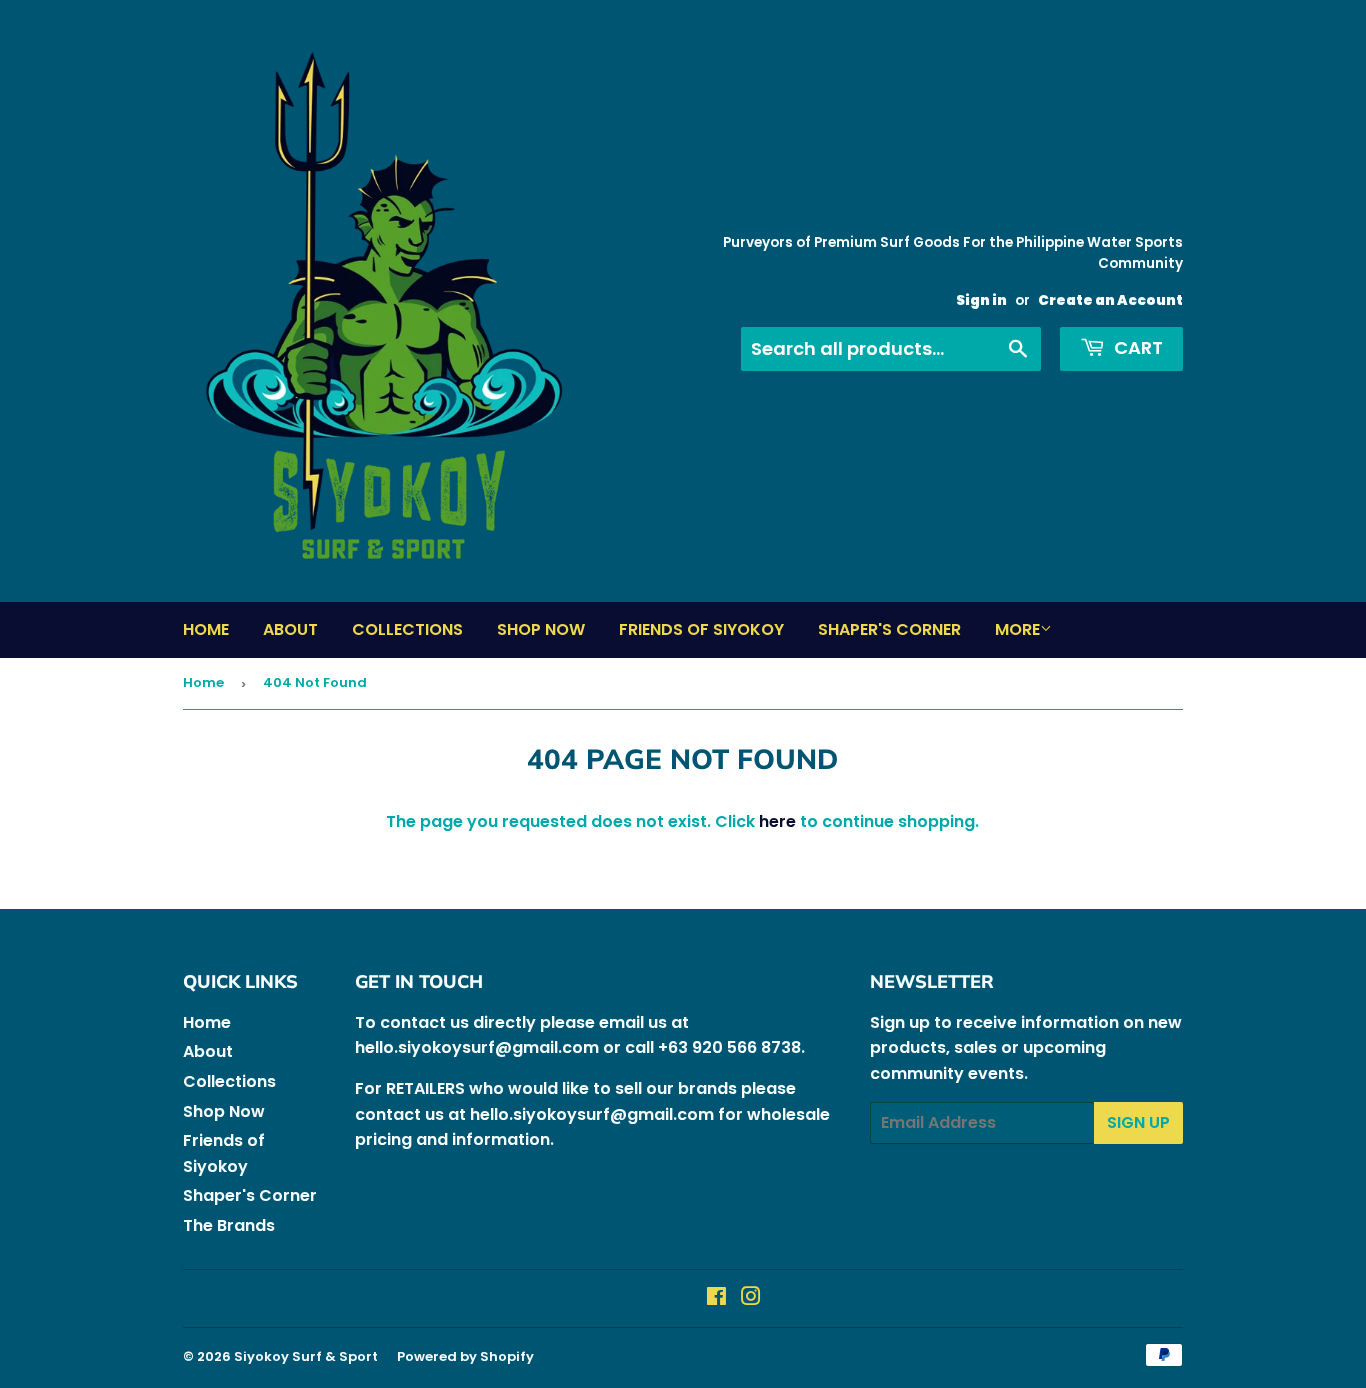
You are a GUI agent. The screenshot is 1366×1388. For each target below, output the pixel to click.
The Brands (229, 1225)
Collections (407, 629)
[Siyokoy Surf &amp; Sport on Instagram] (751, 1298)
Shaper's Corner (889, 629)
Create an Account (1110, 300)
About (290, 629)
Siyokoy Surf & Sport (306, 1356)
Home (206, 629)
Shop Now (541, 629)
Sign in (981, 300)
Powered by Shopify (465, 1356)
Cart (1136, 347)
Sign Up (1138, 1122)
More (1017, 629)
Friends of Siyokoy (701, 629)
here (777, 821)
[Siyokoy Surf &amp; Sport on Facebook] (716, 1298)
